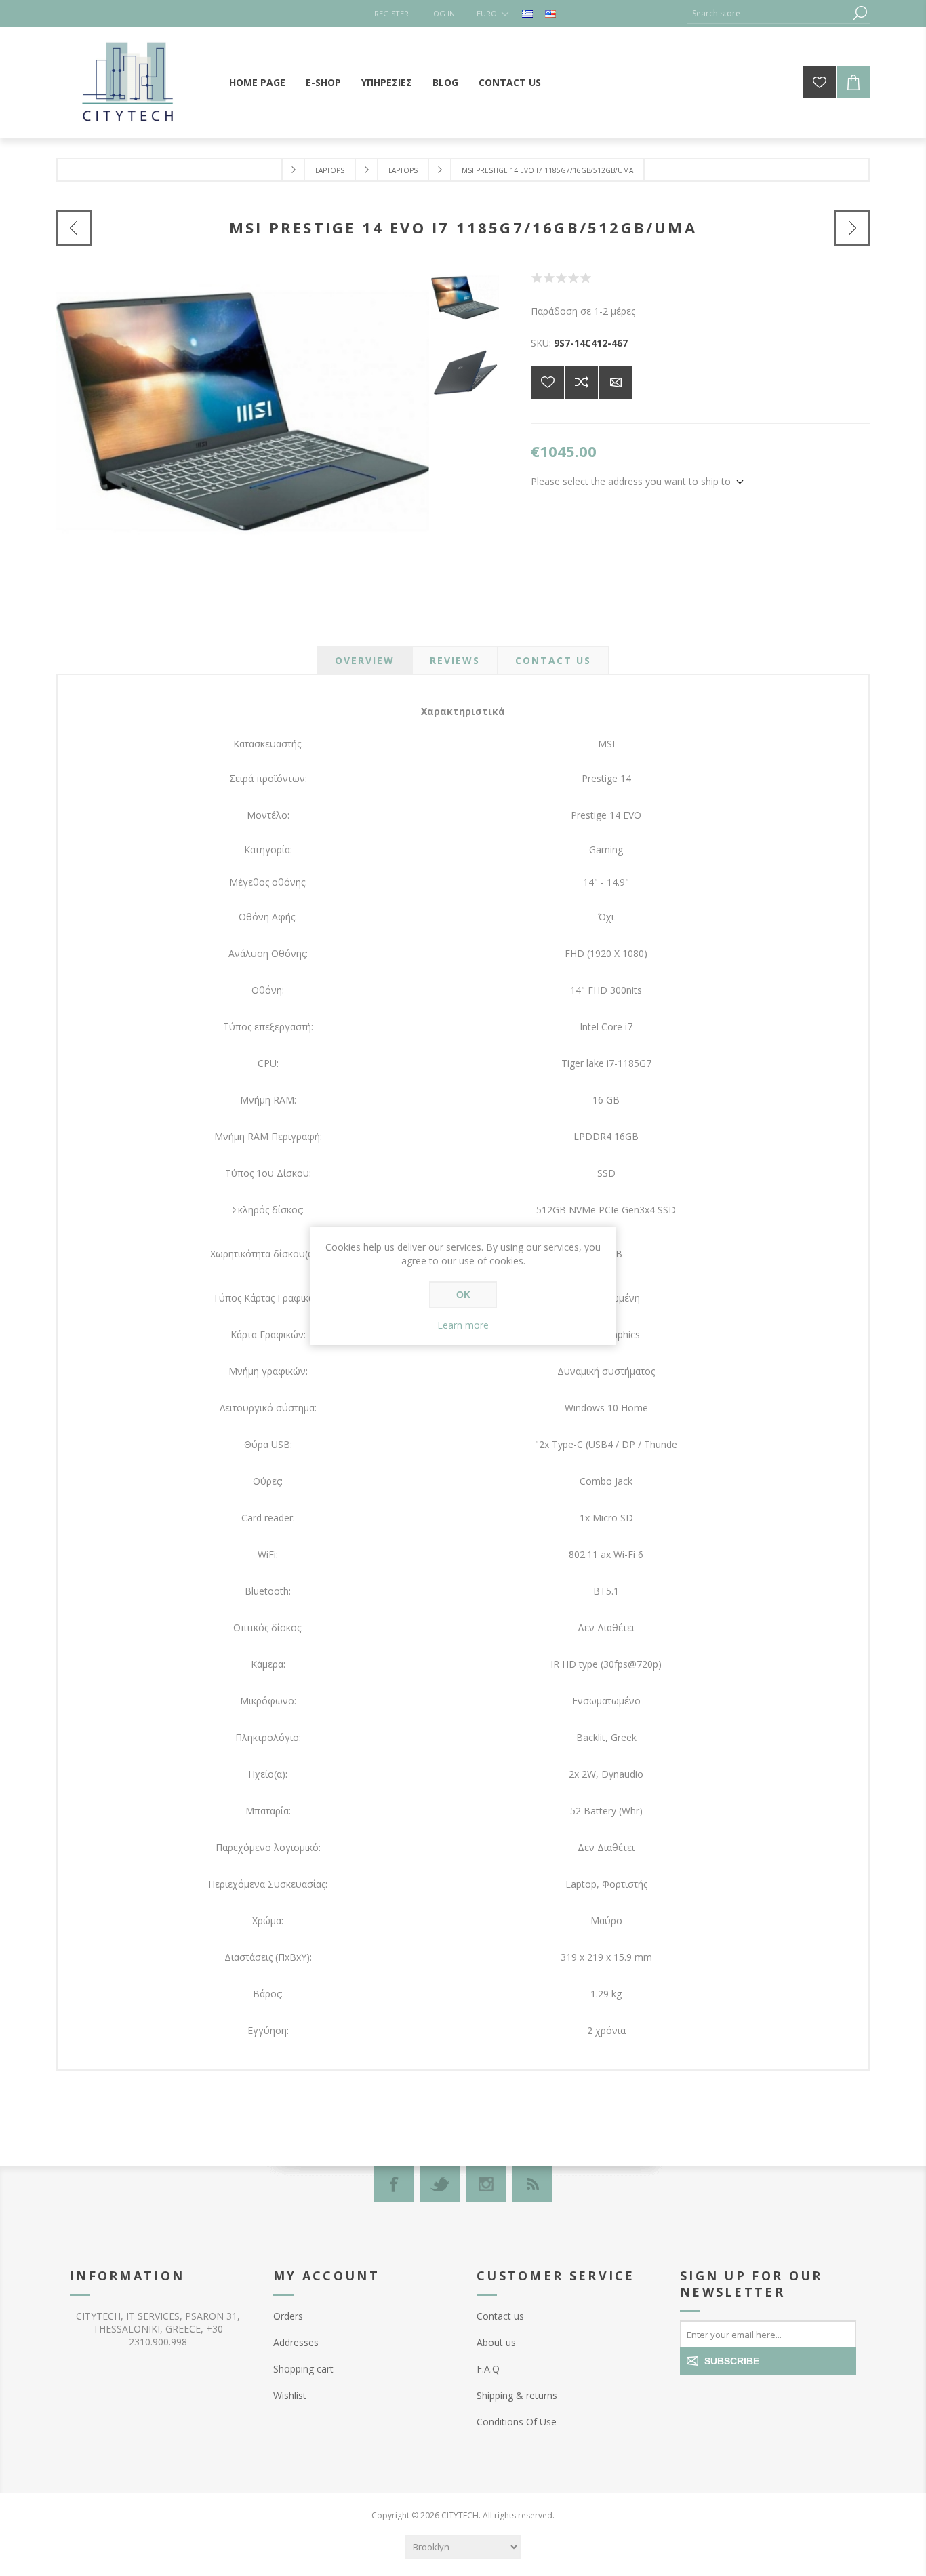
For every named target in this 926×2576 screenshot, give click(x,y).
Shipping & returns (517, 2395)
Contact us (500, 2316)
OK (463, 1295)
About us (496, 2342)
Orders (288, 2316)
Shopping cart (303, 2369)
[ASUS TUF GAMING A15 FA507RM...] (74, 228)
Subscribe (732, 2361)
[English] (550, 14)
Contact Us (553, 660)
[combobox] (768, 13)
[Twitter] (440, 2184)
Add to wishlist (548, 383)
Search (860, 13)
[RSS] (532, 2184)
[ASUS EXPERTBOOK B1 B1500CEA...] (852, 228)
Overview (365, 660)
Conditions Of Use (517, 2422)
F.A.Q (488, 2369)
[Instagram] (486, 2184)
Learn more (463, 1325)
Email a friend (616, 383)
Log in (442, 13)
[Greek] (527, 14)
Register (391, 13)
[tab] (365, 660)
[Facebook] (394, 2184)
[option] (468, 310)
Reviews (455, 660)
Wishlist (290, 2395)
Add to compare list (582, 383)
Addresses (296, 2342)
